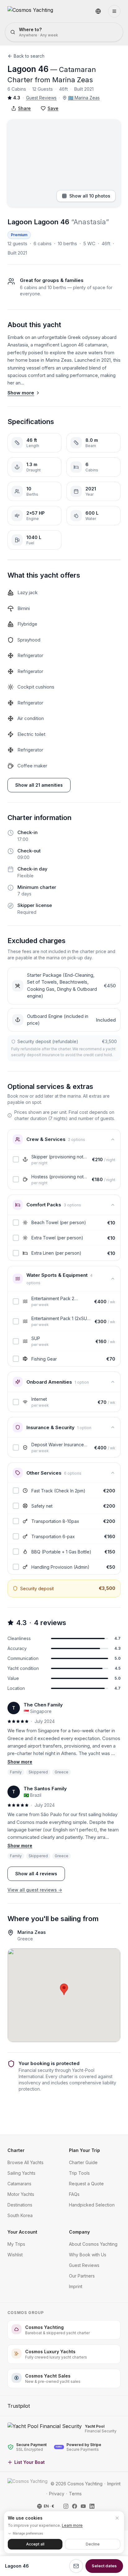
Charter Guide (83, 2162)
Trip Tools (79, 2173)
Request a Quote (86, 2184)
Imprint (76, 2286)
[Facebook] (75, 2506)
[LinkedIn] (92, 2506)
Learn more (72, 2525)
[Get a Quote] (76, 2566)
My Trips (16, 2244)
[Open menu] (114, 11)
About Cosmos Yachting (93, 2244)
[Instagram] (66, 2506)
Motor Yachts (21, 2194)
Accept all (35, 2544)
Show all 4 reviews (36, 1874)
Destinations (20, 2205)
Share (24, 108)
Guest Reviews (41, 98)
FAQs (74, 2194)
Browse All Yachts (25, 2162)
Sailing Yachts (21, 2173)
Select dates (104, 2566)
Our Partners (82, 2276)
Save (53, 108)
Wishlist (15, 2255)
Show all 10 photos (90, 196)
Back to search (29, 56)
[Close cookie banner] (117, 2518)
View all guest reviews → (35, 1890)
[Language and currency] (98, 11)
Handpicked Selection (92, 2205)
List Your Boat (30, 2462)
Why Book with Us (88, 2255)
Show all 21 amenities (39, 785)
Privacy (57, 2494)
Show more (21, 393)
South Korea (20, 2215)
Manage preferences (28, 2533)
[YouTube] (83, 2506)
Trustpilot (19, 2406)
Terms (75, 2494)
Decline (93, 2544)
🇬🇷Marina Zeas (84, 98)
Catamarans (19, 2184)
